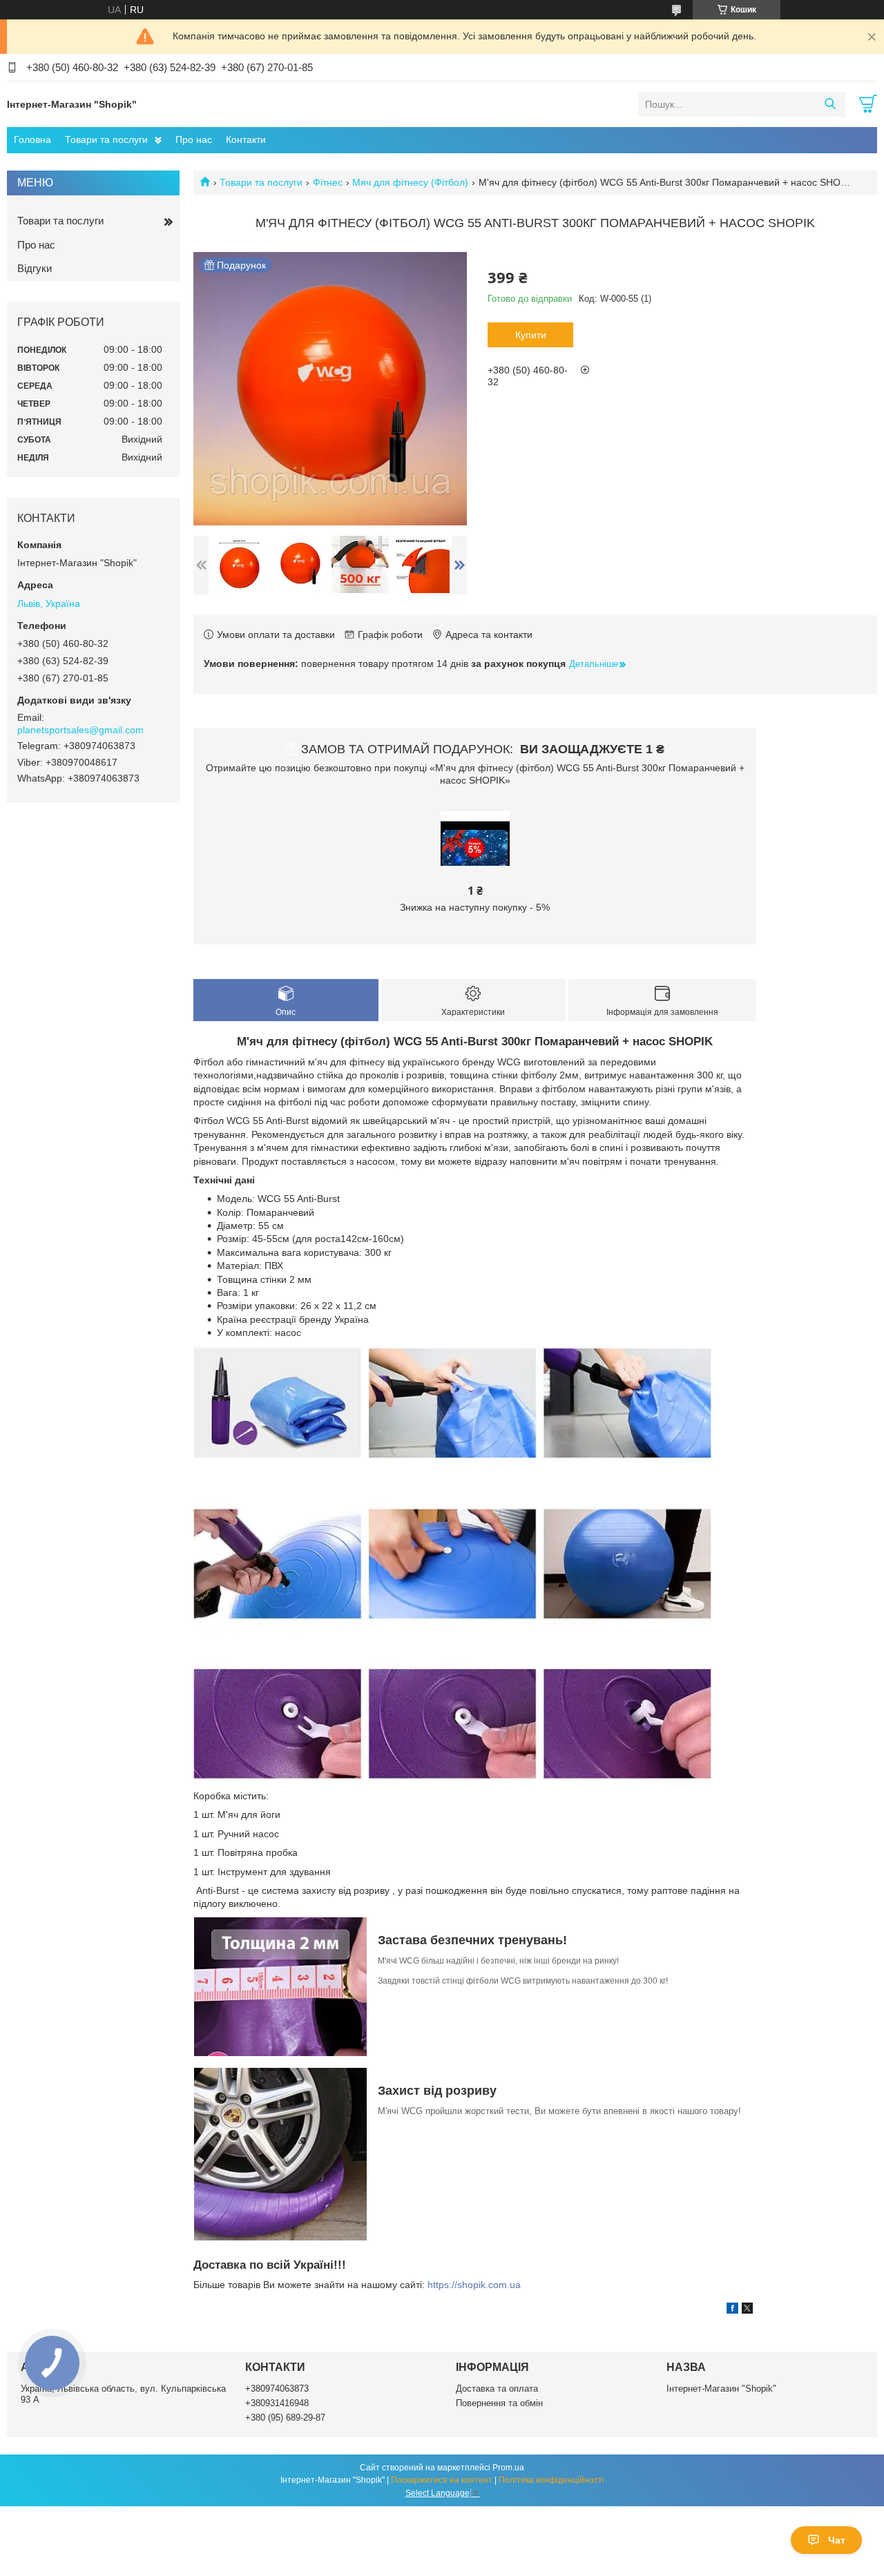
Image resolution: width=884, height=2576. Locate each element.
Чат (837, 2540)
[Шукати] (830, 104)
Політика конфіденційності (551, 2480)
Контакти (246, 139)
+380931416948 (277, 2403)
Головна (32, 139)
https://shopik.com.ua (474, 2285)
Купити (531, 335)
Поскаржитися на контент (442, 2480)
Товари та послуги (106, 139)
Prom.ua (508, 2468)
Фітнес (328, 182)
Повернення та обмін (499, 2403)
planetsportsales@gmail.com (80, 730)
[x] (747, 2310)
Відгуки (35, 268)
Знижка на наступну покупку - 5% (475, 907)
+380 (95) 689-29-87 (285, 2418)
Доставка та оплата (497, 2389)
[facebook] (732, 2310)
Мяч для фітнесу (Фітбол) (410, 182)
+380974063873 (277, 2389)
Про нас (194, 139)
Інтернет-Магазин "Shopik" (721, 2389)
